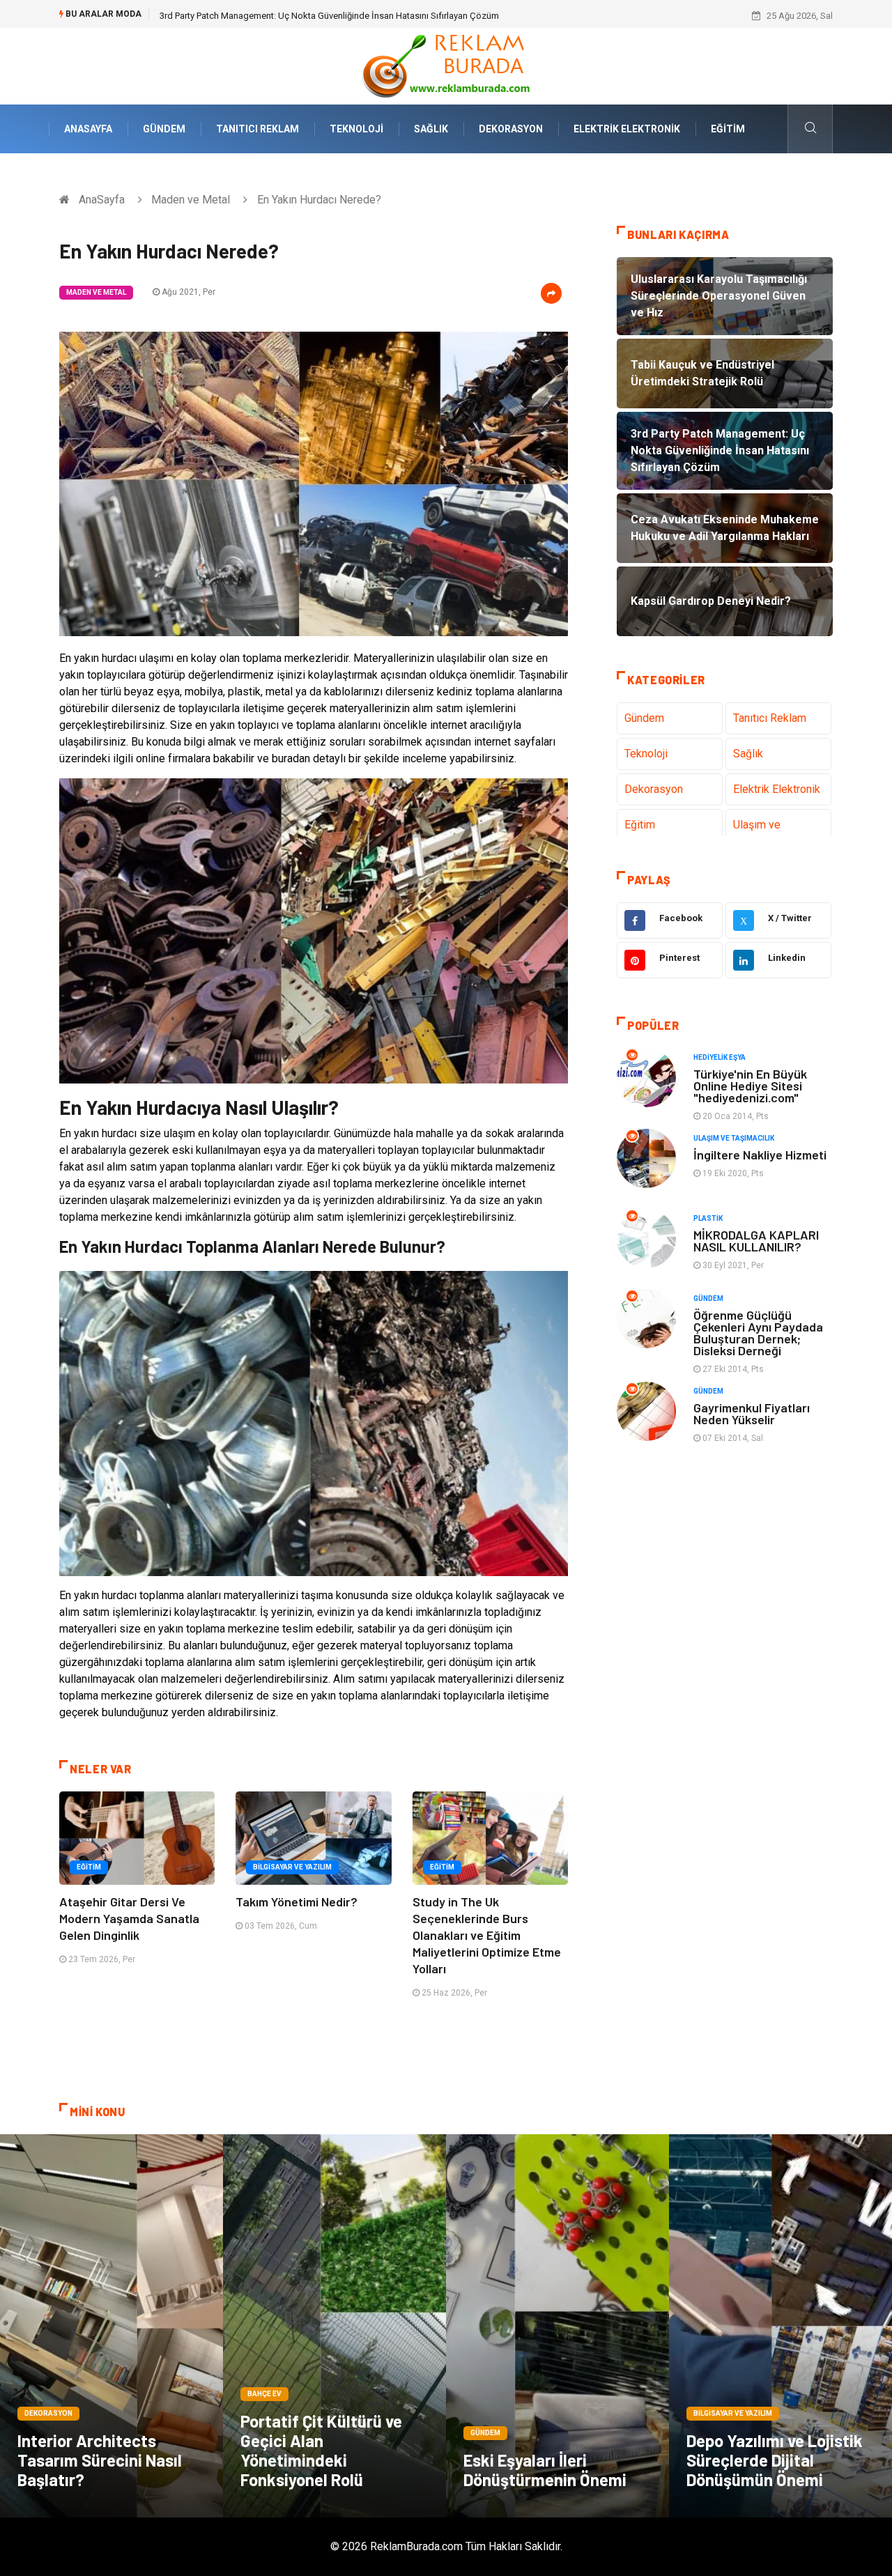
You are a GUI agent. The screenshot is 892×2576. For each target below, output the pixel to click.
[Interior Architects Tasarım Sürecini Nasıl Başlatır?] (111, 2326)
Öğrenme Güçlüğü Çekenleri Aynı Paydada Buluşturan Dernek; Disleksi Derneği (758, 1333)
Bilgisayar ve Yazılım (292, 1867)
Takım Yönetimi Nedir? (297, 1902)
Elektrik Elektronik (627, 129)
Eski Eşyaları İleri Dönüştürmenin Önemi (545, 2470)
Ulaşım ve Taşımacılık (760, 833)
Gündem (164, 129)
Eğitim (728, 129)
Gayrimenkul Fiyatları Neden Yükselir (752, 1413)
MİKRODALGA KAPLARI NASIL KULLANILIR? (756, 1241)
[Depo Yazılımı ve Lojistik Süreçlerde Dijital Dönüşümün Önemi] (780, 2326)
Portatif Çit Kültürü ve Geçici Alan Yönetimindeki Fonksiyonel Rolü (321, 2450)
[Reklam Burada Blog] (446, 65)
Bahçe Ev (264, 2394)
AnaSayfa (88, 129)
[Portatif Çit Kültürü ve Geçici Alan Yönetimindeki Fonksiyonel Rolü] (334, 2326)
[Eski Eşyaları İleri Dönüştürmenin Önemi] (557, 2326)
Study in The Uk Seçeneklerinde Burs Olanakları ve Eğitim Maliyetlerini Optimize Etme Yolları (487, 1935)
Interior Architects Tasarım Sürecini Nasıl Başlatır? (100, 2460)
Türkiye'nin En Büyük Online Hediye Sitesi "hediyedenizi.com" (750, 1086)
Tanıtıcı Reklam (257, 129)
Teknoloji (356, 129)
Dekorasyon (511, 129)
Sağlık (431, 129)
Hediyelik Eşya (720, 1057)
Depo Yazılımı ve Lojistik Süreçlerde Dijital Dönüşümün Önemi (775, 2460)
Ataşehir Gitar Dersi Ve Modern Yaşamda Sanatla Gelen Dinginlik (129, 1918)
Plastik (708, 1218)
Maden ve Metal (191, 200)
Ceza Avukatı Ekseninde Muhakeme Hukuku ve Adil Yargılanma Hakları (300, 16)
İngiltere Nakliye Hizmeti (760, 1155)
